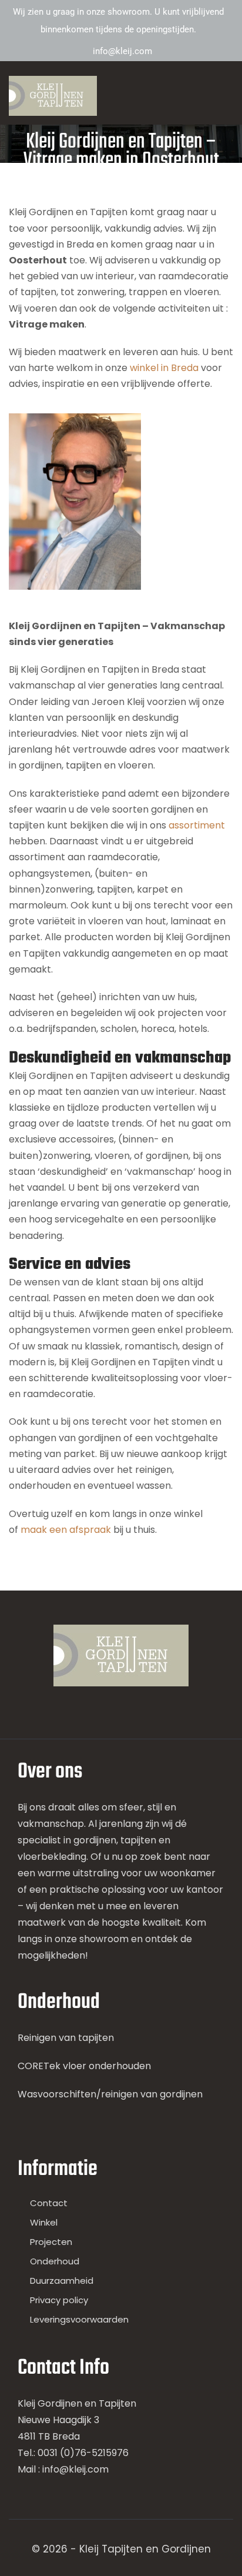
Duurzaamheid (62, 2281)
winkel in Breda (164, 368)
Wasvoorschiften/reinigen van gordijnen (110, 2094)
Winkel (44, 2222)
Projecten (51, 2242)
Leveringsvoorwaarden (79, 2319)
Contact (49, 2203)
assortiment (197, 825)
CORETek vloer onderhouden (84, 2066)
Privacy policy (59, 2300)
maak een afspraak (66, 1530)
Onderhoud (55, 2261)
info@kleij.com (122, 51)
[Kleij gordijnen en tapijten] (53, 96)
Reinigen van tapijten (66, 2038)
